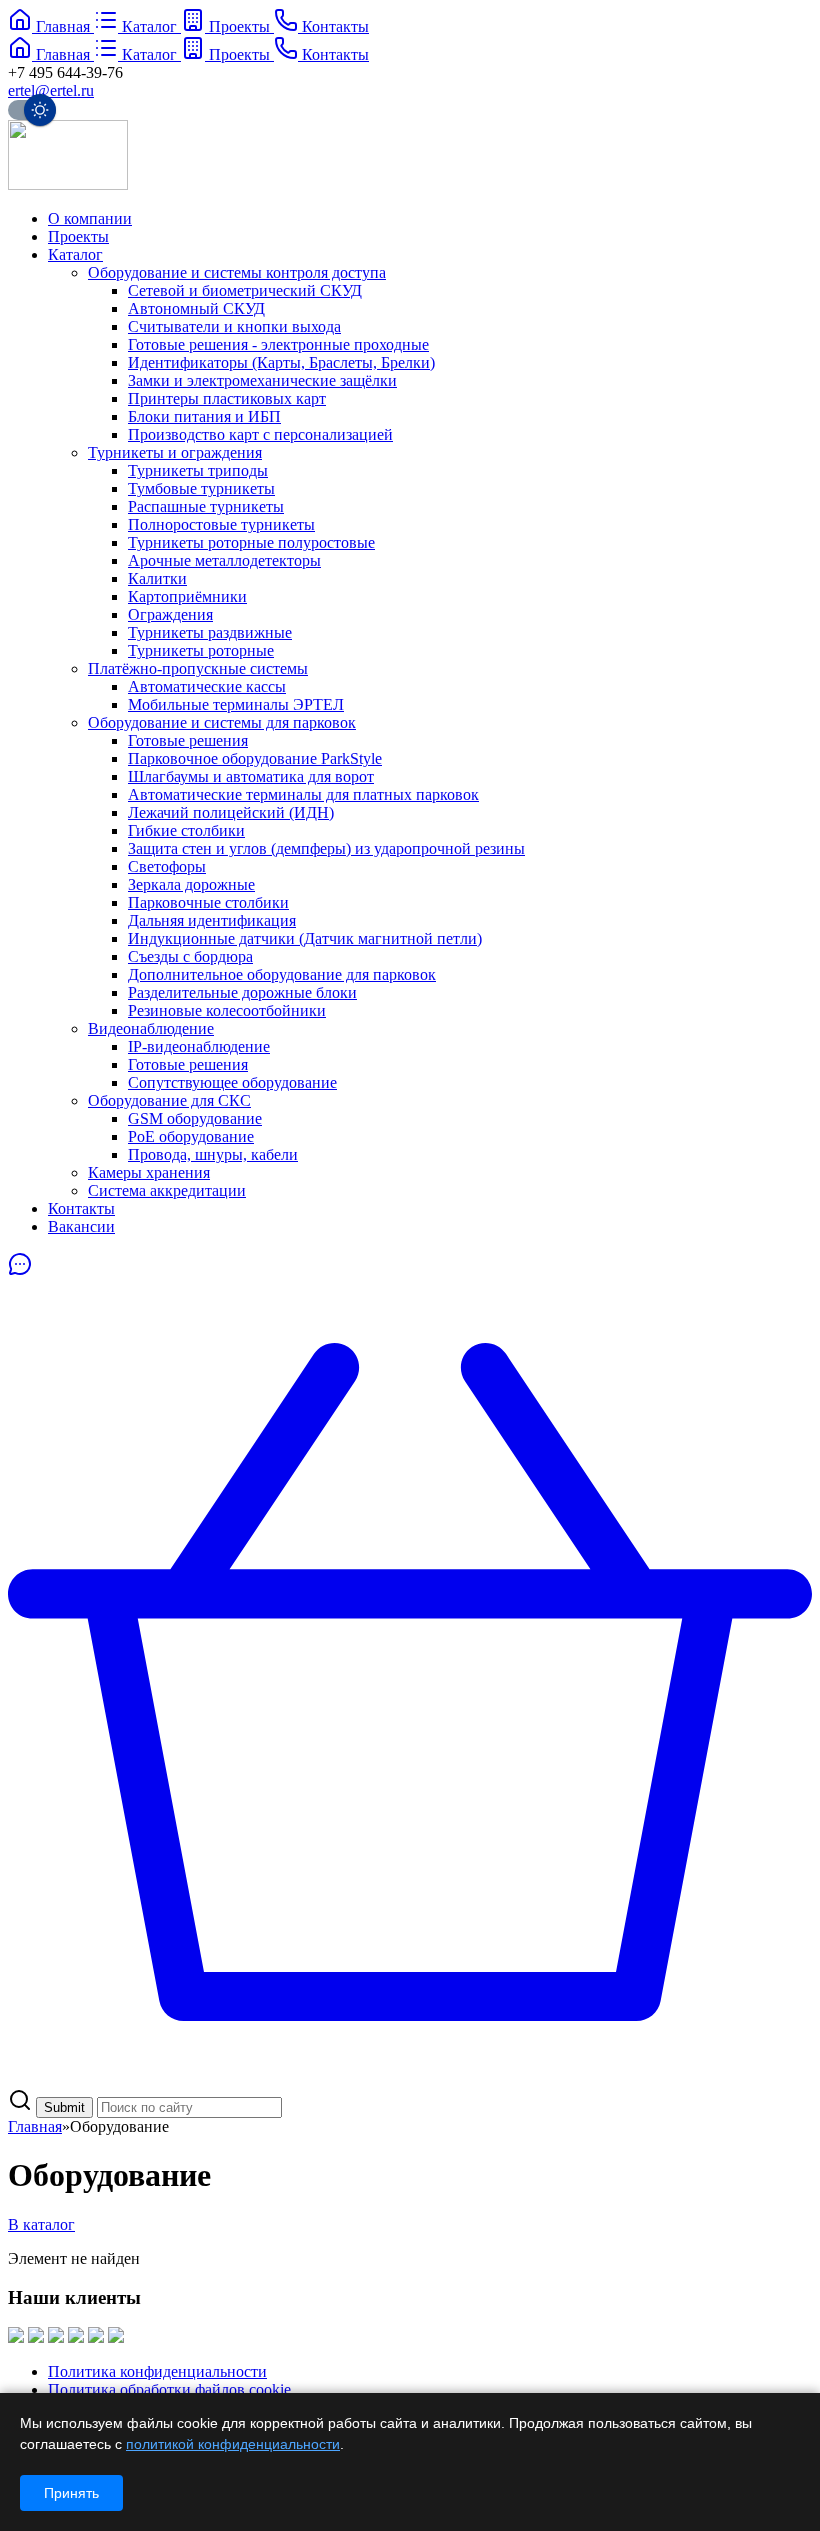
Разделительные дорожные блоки (242, 992)
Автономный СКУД (196, 308)
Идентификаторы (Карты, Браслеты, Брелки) (281, 362)
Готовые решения (188, 740)
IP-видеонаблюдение (199, 1046)
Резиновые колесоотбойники (227, 1010)
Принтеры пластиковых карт (227, 398)
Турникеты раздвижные (210, 632)
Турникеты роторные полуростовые (251, 542)
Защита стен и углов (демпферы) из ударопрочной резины (326, 848)
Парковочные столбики (208, 902)
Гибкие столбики (186, 830)
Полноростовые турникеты (221, 524)
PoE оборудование (191, 1136)
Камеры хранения (149, 1172)
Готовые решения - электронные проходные (278, 344)
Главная (35, 2126)
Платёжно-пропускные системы (198, 668)
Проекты (78, 236)
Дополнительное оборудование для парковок (282, 974)
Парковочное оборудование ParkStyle (255, 758)
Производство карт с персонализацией (260, 434)
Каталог (75, 254)
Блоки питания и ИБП (204, 416)
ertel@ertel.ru (51, 90)
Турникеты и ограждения (175, 452)
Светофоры (167, 866)
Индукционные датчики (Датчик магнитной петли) (305, 938)
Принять (71, 2493)
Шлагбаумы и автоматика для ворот (251, 776)
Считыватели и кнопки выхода (234, 326)
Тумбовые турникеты (201, 488)
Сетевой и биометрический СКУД (245, 290)
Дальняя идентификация (212, 920)
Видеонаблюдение (151, 1028)
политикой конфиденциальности (233, 2444)
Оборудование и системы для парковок (222, 722)
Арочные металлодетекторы (224, 560)
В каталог (41, 2224)
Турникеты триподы (198, 470)
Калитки (157, 578)
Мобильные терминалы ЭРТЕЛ (236, 704)
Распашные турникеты (206, 506)
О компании (90, 218)
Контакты (81, 1208)
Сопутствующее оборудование (232, 1082)
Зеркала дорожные (191, 884)
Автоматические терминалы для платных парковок (303, 794)
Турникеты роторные (201, 650)
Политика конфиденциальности (157, 2371)
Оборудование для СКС (169, 1100)
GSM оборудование (195, 1118)
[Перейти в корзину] (410, 2078)
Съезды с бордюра (190, 956)
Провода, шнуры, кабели (213, 1154)
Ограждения (170, 614)
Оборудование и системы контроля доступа (237, 272)
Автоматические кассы (207, 686)
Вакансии (81, 1226)
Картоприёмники (187, 596)
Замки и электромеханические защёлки (262, 380)
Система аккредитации (167, 1190)
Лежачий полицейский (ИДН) (231, 812)
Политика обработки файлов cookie (169, 2389)
